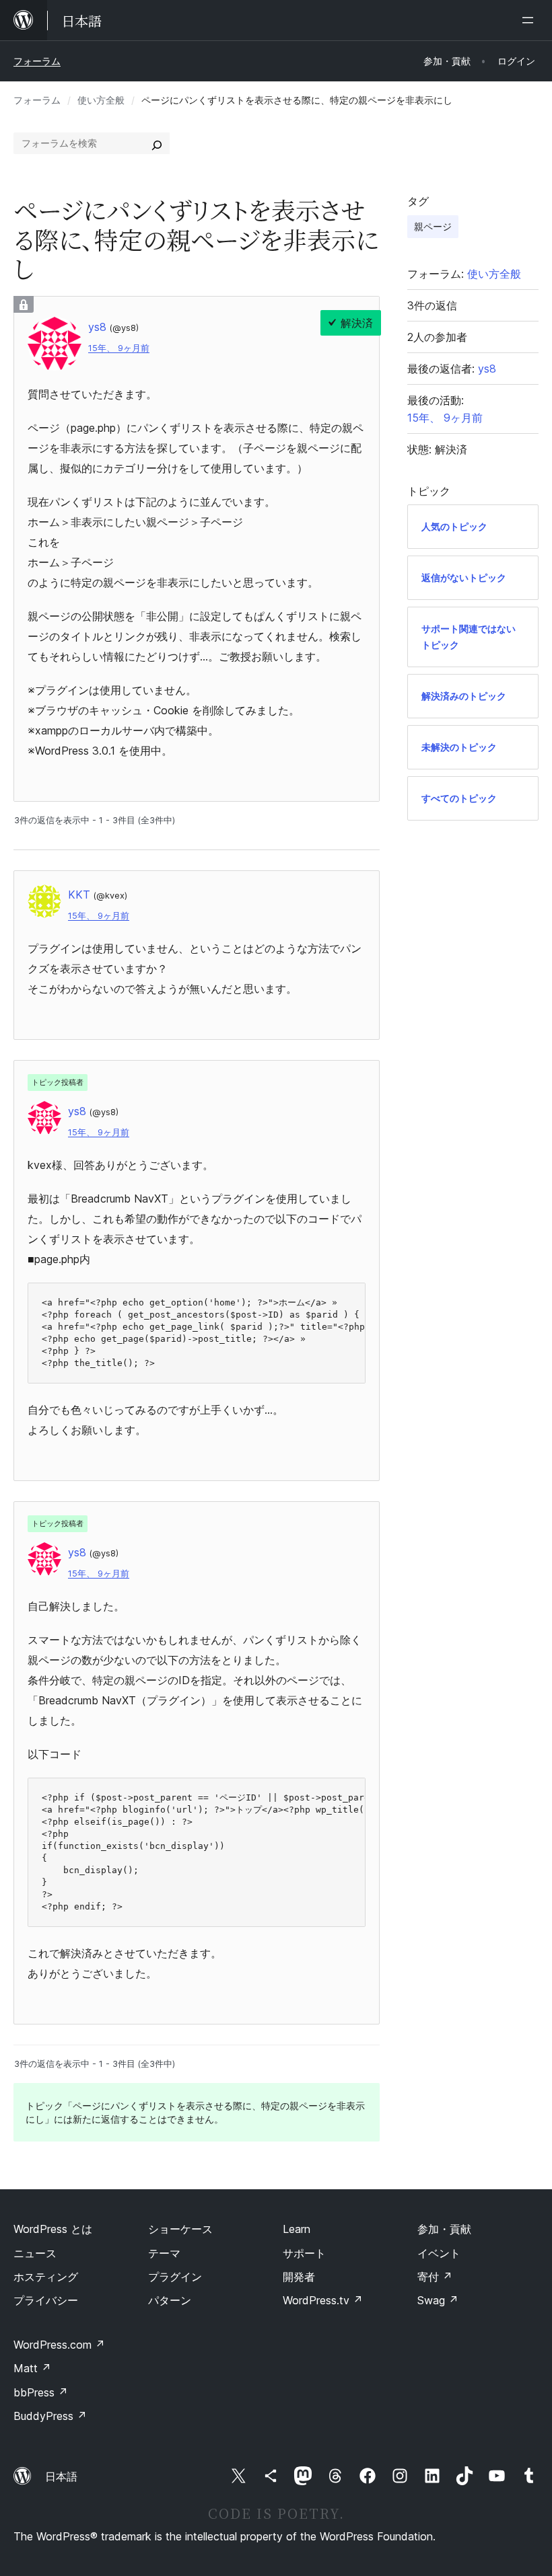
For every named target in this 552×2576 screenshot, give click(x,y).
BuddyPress (50, 2416)
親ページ (433, 226)
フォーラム (37, 61)
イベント (439, 2253)
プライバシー (46, 2300)
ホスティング (46, 2277)
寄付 (435, 2277)
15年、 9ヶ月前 (119, 348)
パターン (170, 2300)
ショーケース (180, 2229)
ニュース (35, 2253)
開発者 (299, 2277)
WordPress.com (59, 2345)
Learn (297, 2229)
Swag (438, 2300)
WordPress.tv (323, 2300)
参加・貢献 (444, 2229)
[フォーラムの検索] (157, 143)
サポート (304, 2253)
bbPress (41, 2392)
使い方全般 (101, 100)
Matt (32, 2368)
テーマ (164, 2253)
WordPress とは (53, 2229)
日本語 (61, 2476)
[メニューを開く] (530, 20)
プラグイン (175, 2277)
